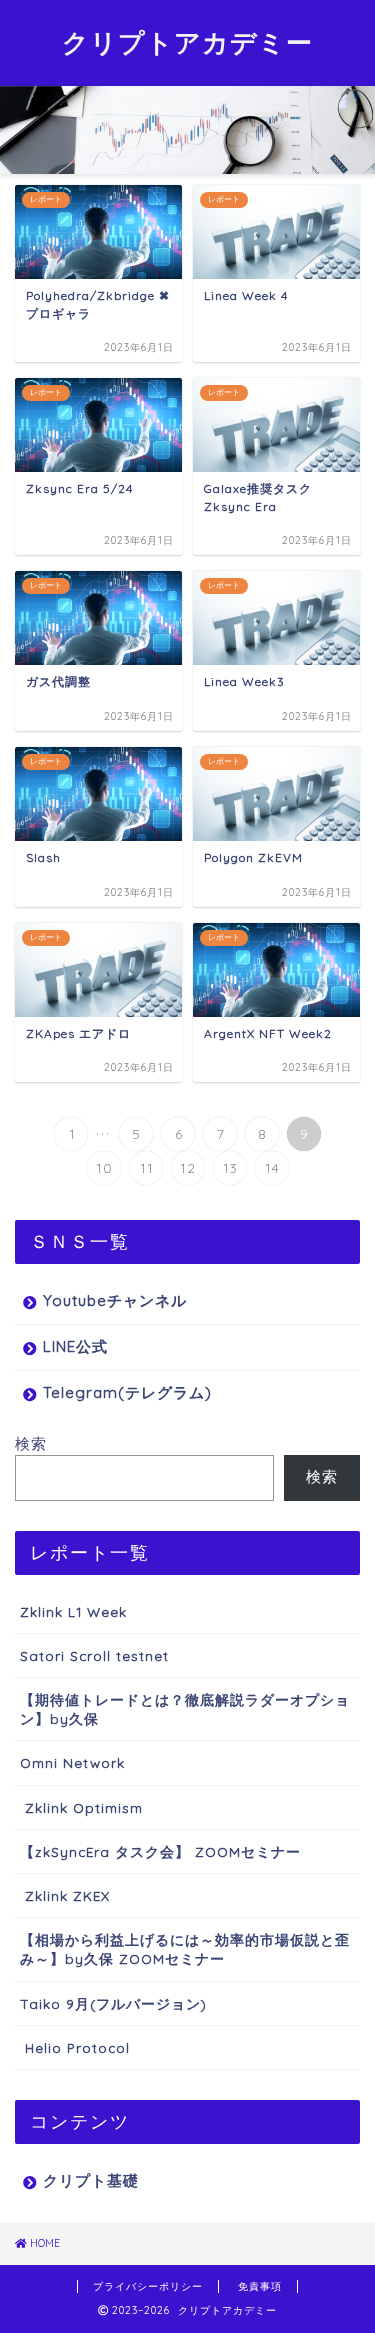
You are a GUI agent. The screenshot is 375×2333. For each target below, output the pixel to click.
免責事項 (260, 2286)
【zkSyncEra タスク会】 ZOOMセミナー (160, 1851)
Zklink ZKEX (65, 1895)
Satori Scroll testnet (94, 1655)
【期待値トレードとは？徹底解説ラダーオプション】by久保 (185, 1709)
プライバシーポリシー (148, 2286)
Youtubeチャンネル (115, 1300)
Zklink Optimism (81, 1807)
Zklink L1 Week (73, 1611)
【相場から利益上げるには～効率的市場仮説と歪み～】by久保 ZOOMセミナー (185, 1949)
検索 (31, 1443)
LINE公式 (75, 1346)
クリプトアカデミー (187, 42)
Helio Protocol (75, 2047)
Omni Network (72, 1762)
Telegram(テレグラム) (127, 1392)
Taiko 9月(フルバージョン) (113, 2003)
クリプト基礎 (91, 2180)
